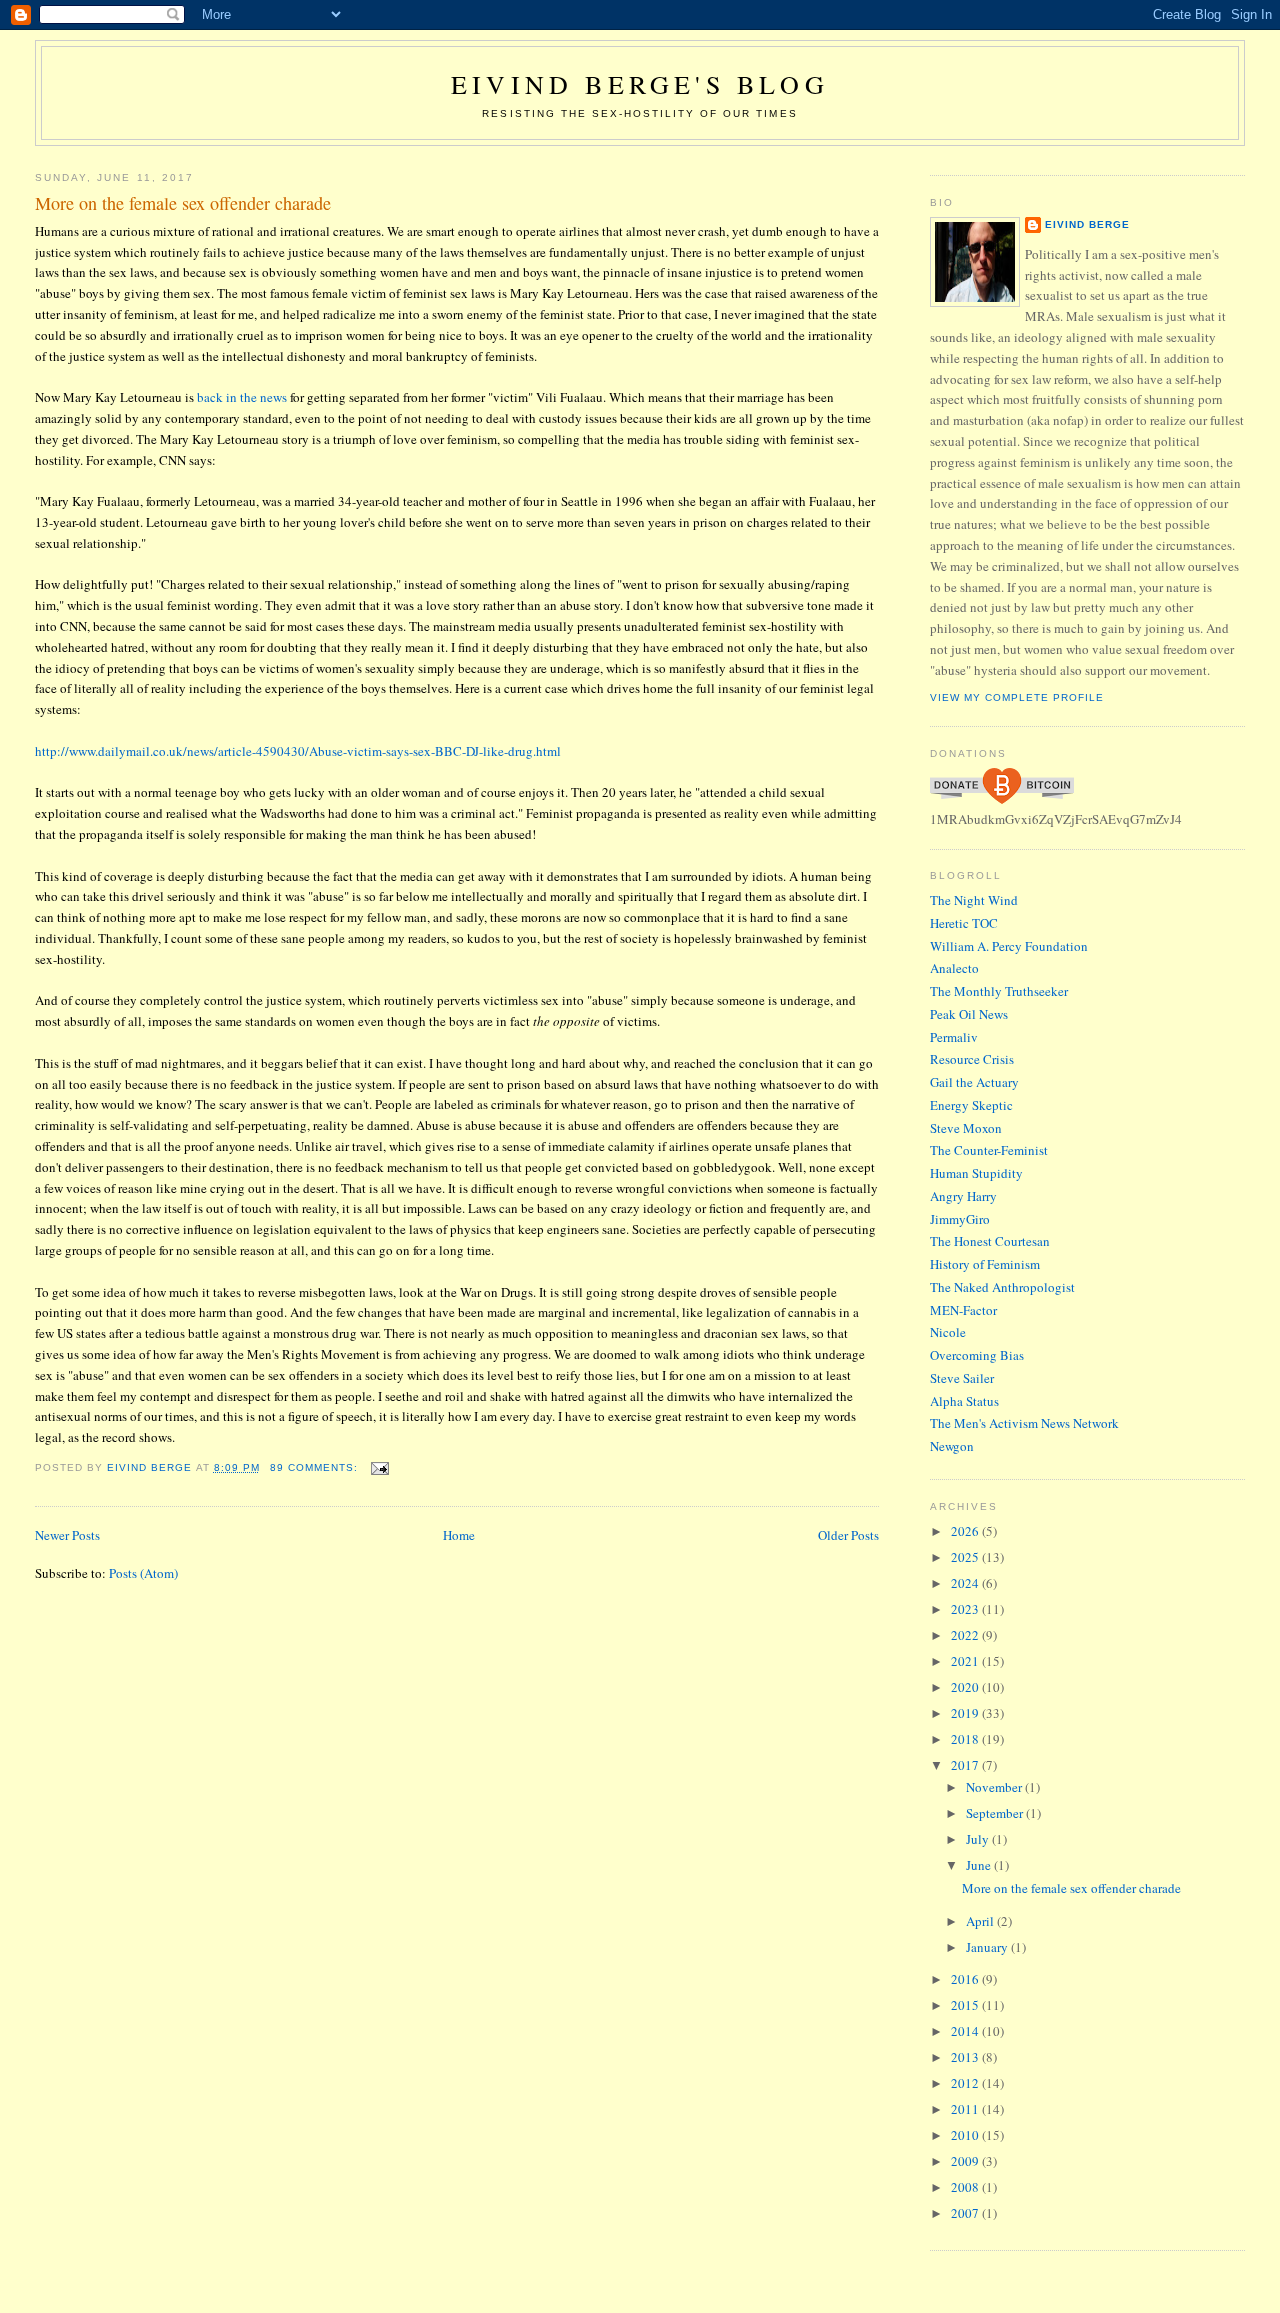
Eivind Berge (1087, 224)
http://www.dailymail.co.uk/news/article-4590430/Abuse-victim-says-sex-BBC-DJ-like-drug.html (298, 751)
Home (459, 1535)
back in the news (242, 397)
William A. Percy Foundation (1009, 946)
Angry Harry (963, 1196)
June (980, 1865)
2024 (966, 1583)
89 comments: (316, 1467)
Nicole (948, 1332)
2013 (966, 2057)
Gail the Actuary (974, 1082)
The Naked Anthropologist (1002, 1287)
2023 (966, 1609)
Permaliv (954, 1037)
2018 (966, 1739)
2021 (966, 1661)
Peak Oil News (969, 1014)
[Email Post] (379, 1467)
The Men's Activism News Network (1024, 1423)
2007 (966, 2213)
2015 (966, 2005)
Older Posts (848, 1535)
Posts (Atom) (143, 1573)
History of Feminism (985, 1264)
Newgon (952, 1446)
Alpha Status (964, 1401)
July (979, 1839)
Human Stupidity (976, 1173)
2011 (966, 2109)
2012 (966, 2083)
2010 (966, 2135)
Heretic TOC (964, 923)
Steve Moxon (966, 1128)
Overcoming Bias (977, 1355)
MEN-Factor (963, 1310)
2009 (966, 2161)
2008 (966, 2187)
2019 (966, 1713)
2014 (966, 2031)
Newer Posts (67, 1535)
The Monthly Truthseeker (999, 991)
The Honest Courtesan (990, 1241)
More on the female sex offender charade (183, 203)
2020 (966, 1687)
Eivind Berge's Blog (640, 84)
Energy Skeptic (971, 1105)
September (996, 1813)
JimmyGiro (960, 1219)
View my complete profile (1017, 697)
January (988, 1947)
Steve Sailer (962, 1378)
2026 (966, 1531)
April (981, 1921)
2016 (966, 1979)
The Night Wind (974, 900)
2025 (966, 1557)
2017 (966, 1765)
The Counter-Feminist (989, 1150)
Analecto (954, 968)
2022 (966, 1635)
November (995, 1787)
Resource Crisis (972, 1059)
